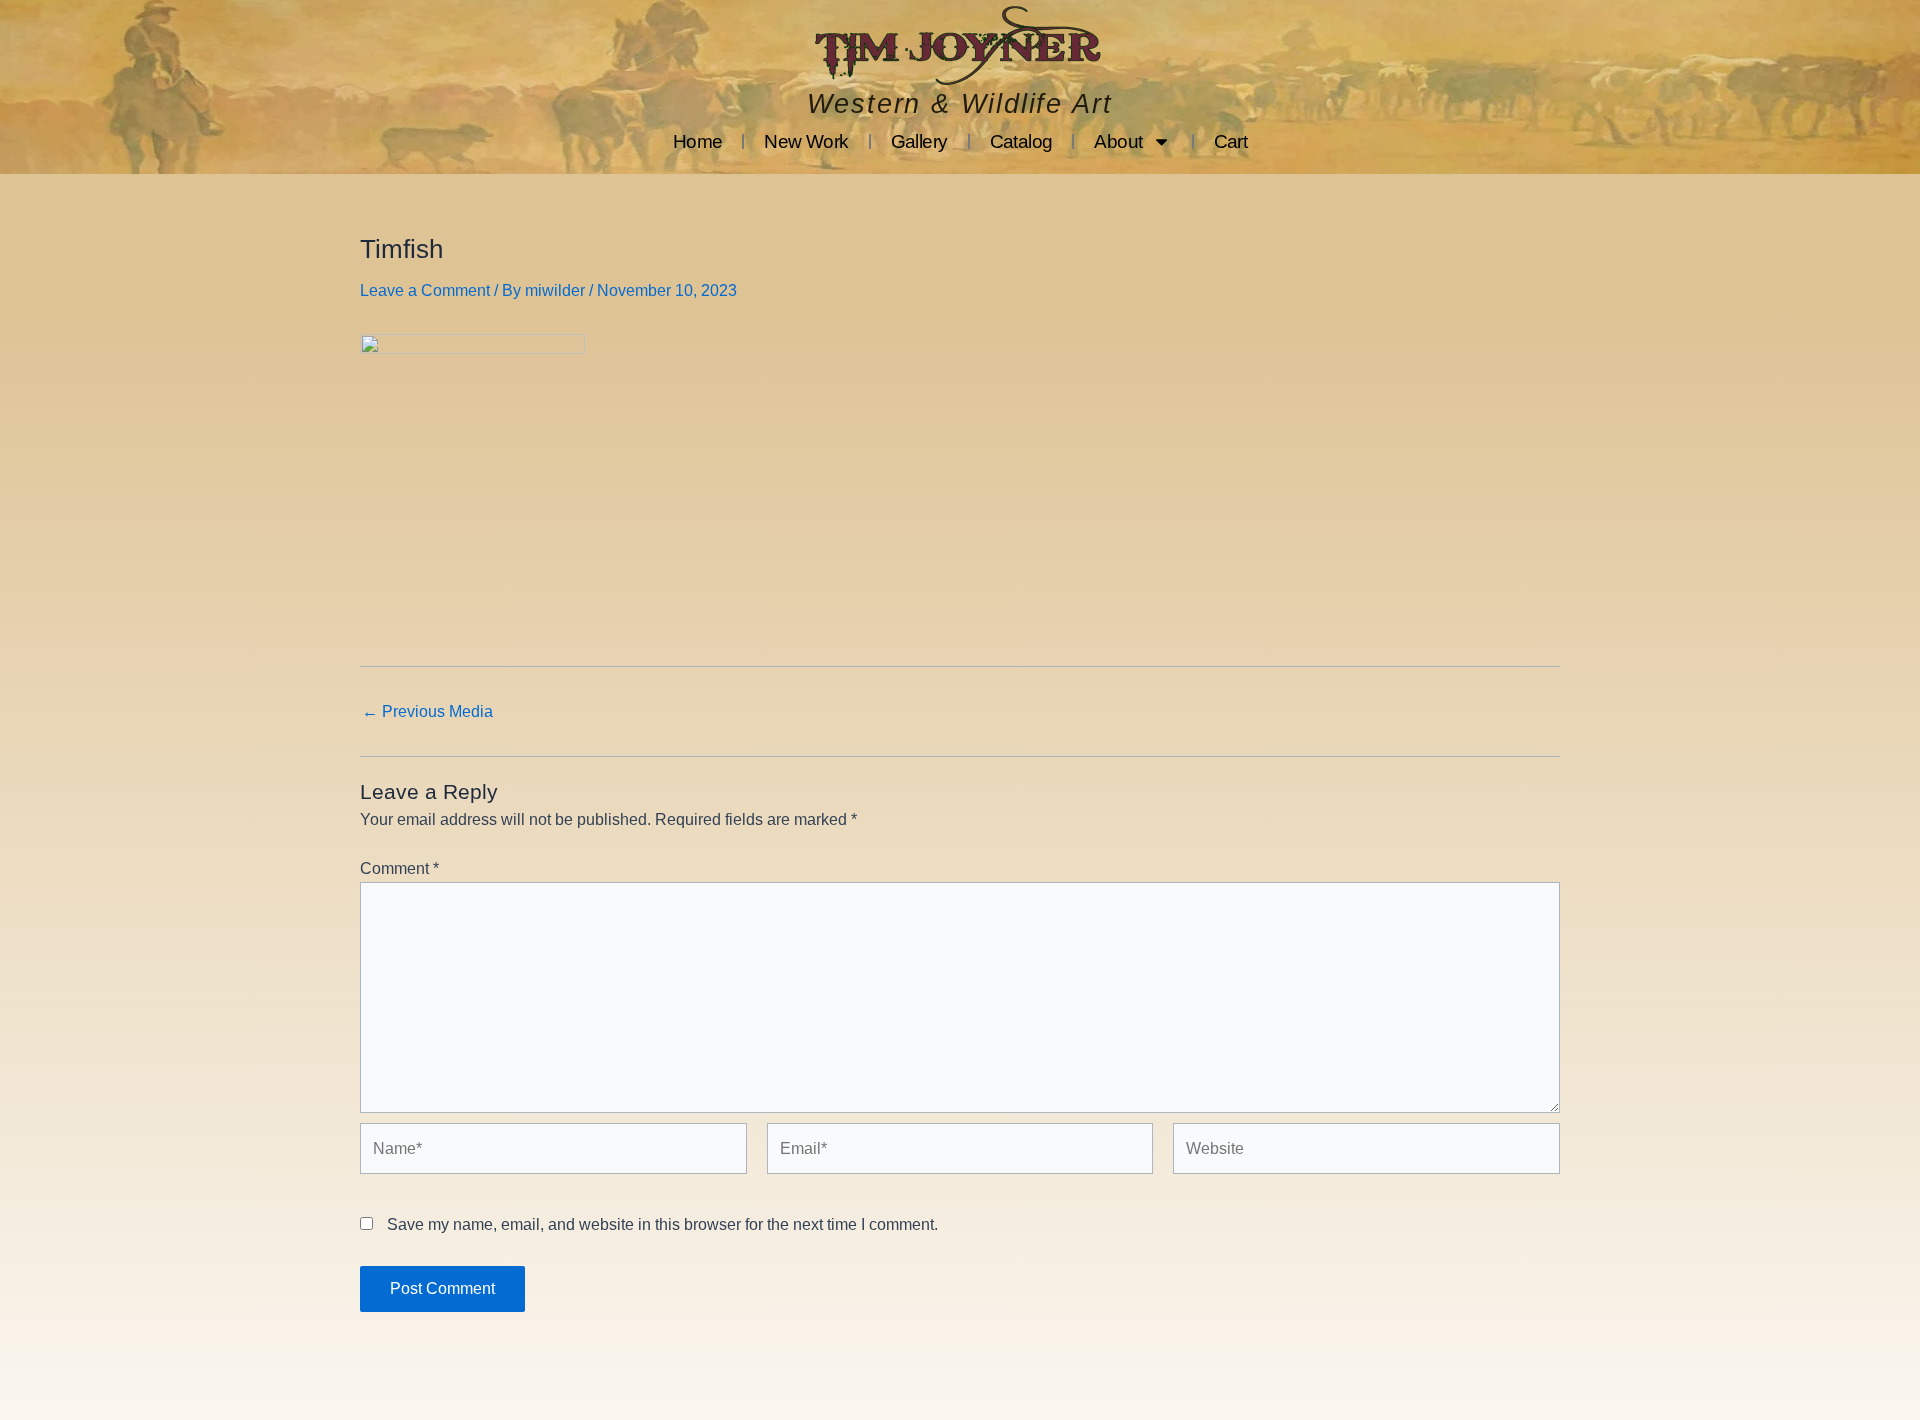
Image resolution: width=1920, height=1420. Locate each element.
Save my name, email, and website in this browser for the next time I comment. (662, 1224)
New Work (806, 141)
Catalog (1021, 141)
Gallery (919, 141)
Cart (1231, 141)
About (1118, 141)
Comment (399, 868)
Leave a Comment (425, 290)
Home (698, 141)
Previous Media (427, 712)
